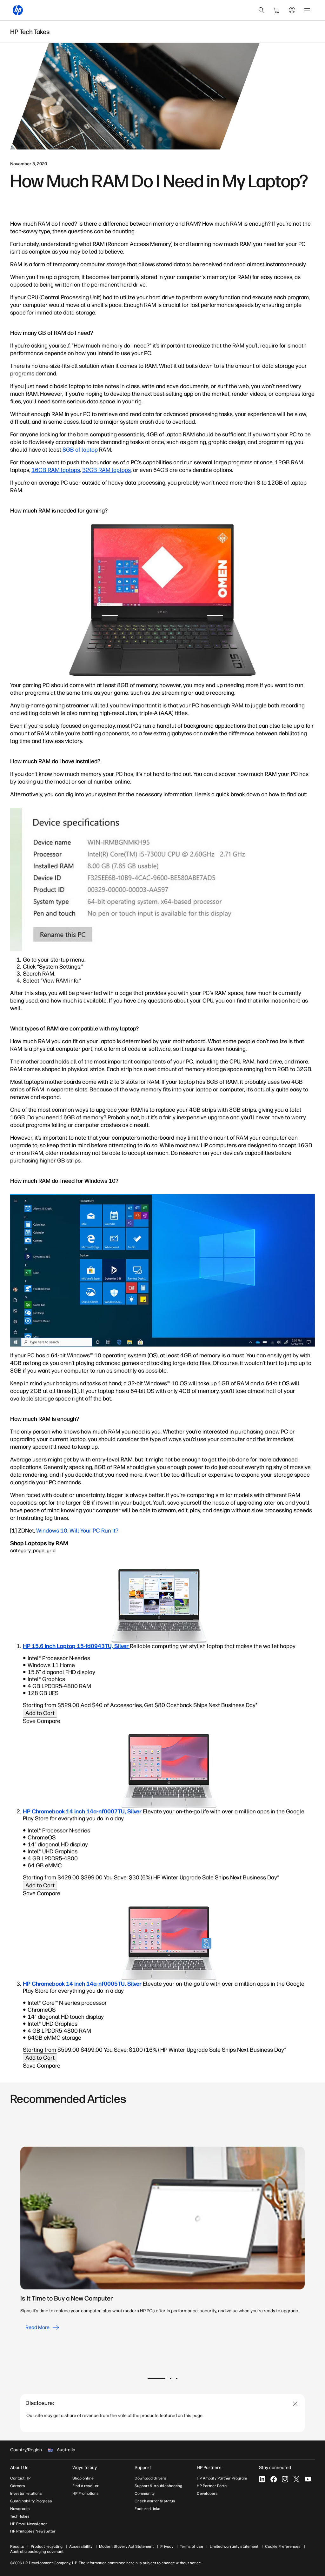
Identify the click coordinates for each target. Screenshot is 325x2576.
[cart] (277, 10)
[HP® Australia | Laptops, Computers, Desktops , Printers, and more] (18, 10)
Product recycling (47, 2546)
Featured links (147, 2509)
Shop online (83, 2478)
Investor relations (26, 2493)
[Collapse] (295, 2404)
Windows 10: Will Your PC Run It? (77, 1531)
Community (145, 2493)
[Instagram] (285, 2479)
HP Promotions (86, 2493)
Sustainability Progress (31, 2501)
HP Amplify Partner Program (222, 2478)
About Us (19, 2468)
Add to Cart (40, 1713)
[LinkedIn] (262, 2479)
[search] (262, 10)
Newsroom (20, 2509)
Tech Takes (20, 2516)
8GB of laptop (80, 450)
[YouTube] (308, 2479)
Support (143, 2468)
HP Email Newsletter (29, 2524)
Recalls (17, 2546)
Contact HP (20, 2478)
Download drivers (150, 2478)
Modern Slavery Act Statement (126, 2546)
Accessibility (81, 2546)
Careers (18, 2486)
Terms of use (192, 2546)
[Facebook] (274, 2479)
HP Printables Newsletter (33, 2531)
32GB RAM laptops (106, 470)
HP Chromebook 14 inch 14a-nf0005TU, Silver (83, 1984)
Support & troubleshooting (158, 2486)
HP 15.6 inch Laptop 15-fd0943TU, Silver (76, 1646)
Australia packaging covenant (37, 2552)
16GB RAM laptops (56, 470)
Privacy (167, 2546)
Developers (207, 2493)
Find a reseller (86, 2486)
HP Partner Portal (212, 2486)
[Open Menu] (307, 10)
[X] (296, 2479)
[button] (156, 2378)
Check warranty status (155, 2501)
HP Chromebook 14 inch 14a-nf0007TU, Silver (83, 1811)
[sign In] (292, 10)
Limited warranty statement (234, 2546)
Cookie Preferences (283, 2546)
